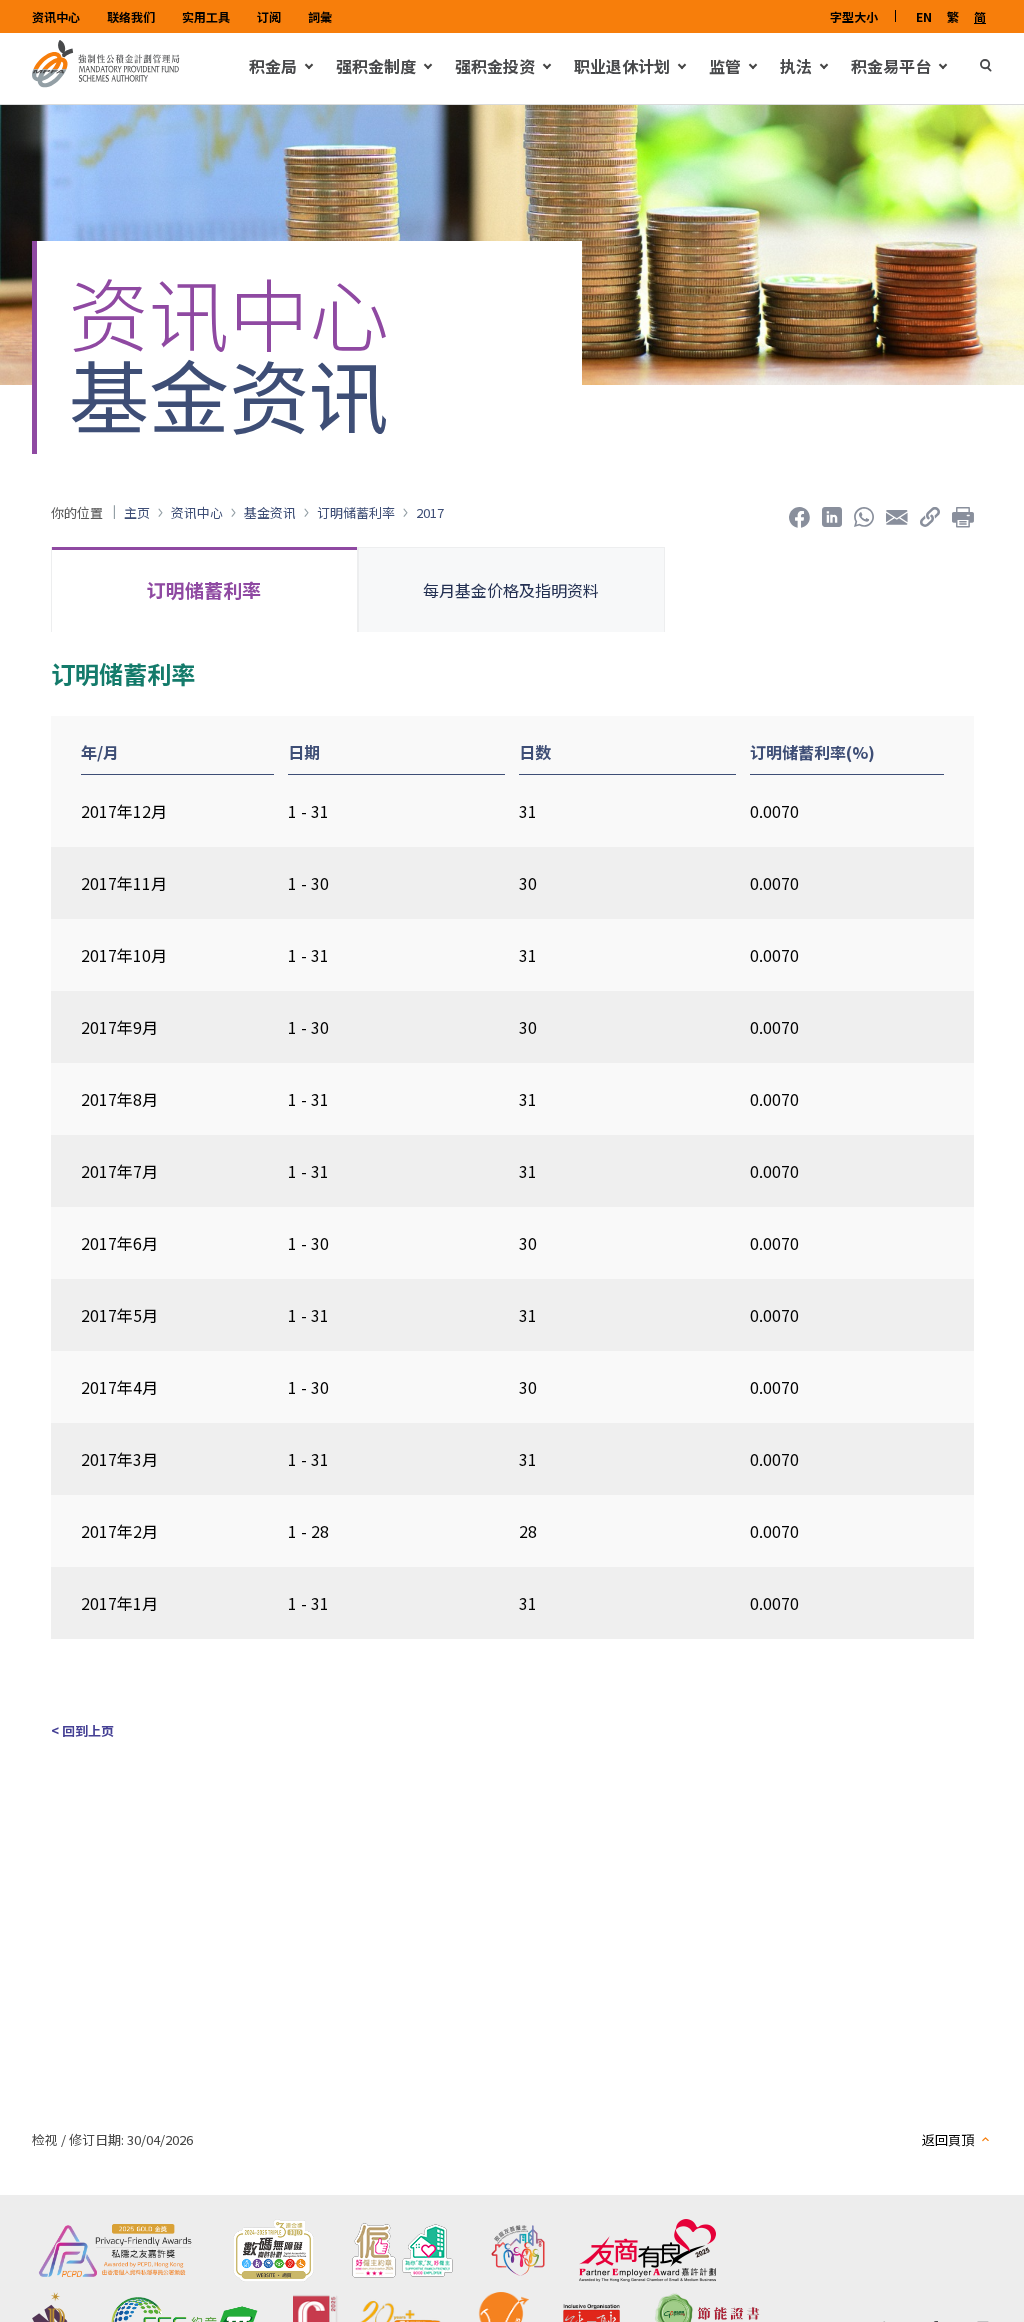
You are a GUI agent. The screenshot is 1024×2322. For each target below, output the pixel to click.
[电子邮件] (897, 512)
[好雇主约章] (402, 2250)
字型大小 (854, 16)
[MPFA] (106, 82)
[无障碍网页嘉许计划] (273, 2250)
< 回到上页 (82, 1730)
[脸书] (799, 512)
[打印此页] (963, 512)
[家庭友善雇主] (518, 2250)
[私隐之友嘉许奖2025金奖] (115, 2250)
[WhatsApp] (864, 512)
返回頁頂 (948, 2139)
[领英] (832, 512)
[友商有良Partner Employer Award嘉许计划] (647, 2250)
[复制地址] (930, 512)
